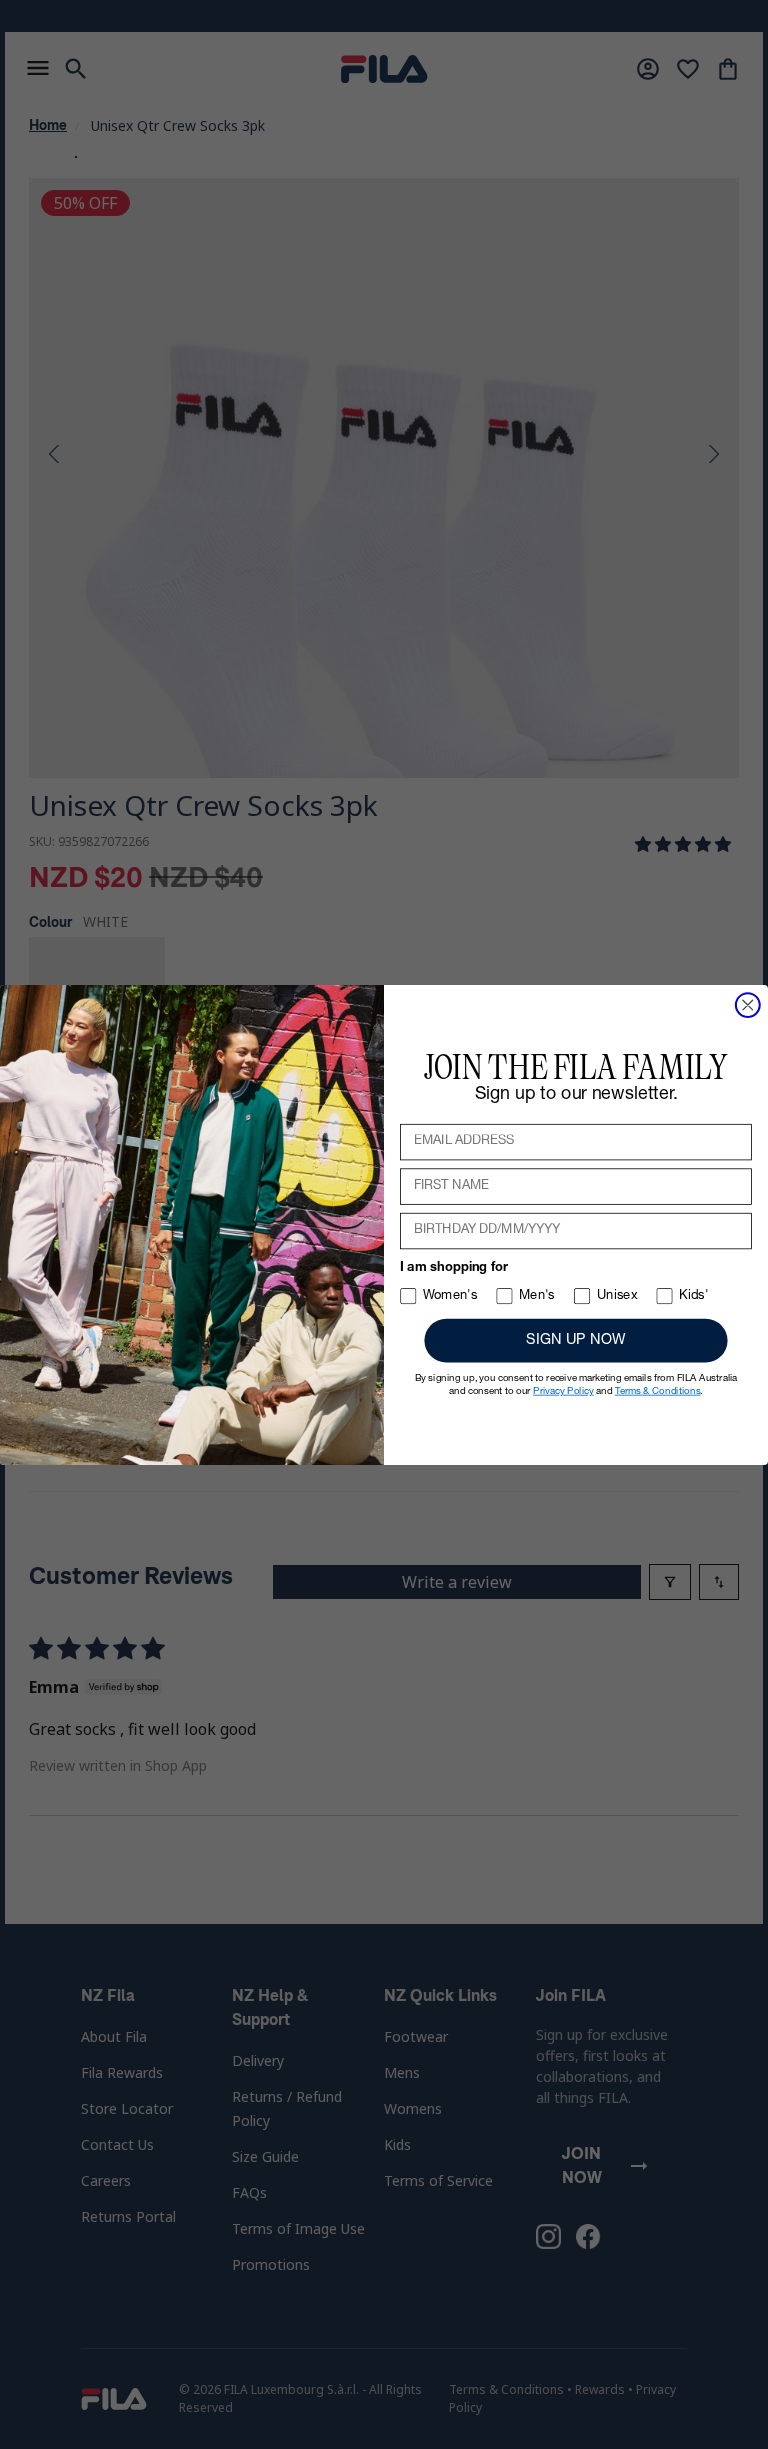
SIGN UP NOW (575, 1340)
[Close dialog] (748, 1005)
